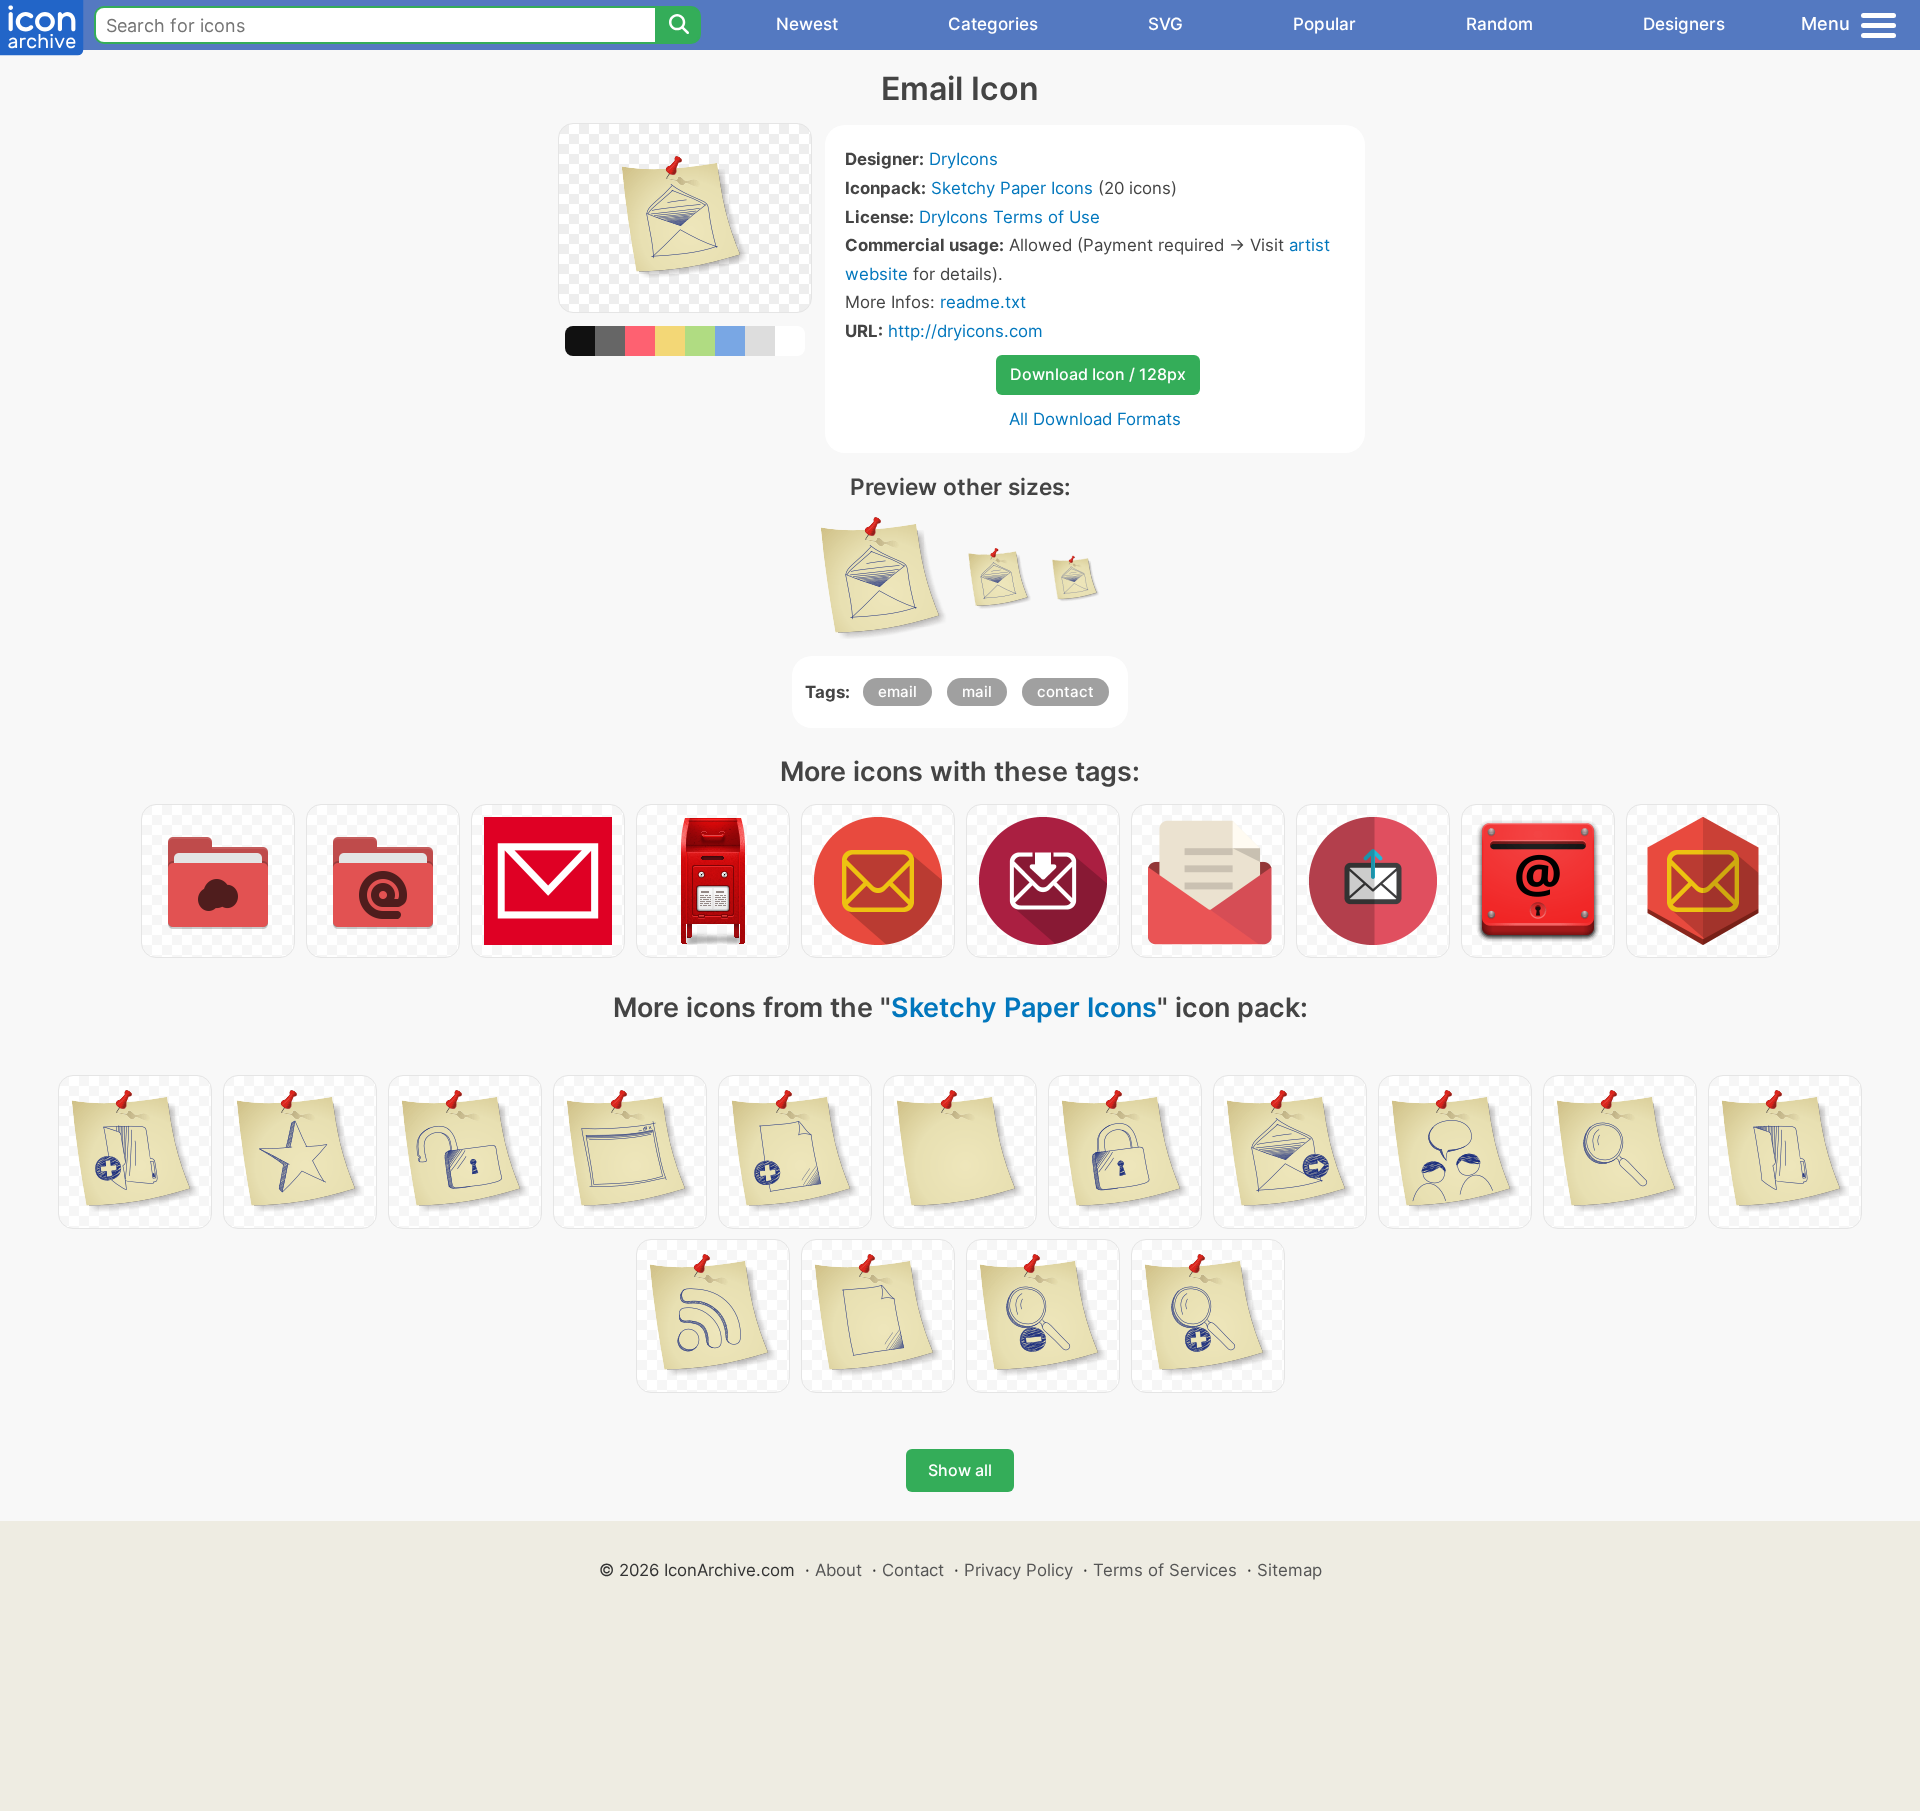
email (897, 691)
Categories (993, 24)
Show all (960, 1470)
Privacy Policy (1018, 1570)
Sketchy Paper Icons (1012, 188)
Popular (1324, 24)
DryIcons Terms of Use (1009, 217)
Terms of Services (1165, 1570)
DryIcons (963, 159)
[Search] (678, 25)
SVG (1165, 24)
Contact (913, 1570)
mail (977, 691)
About (838, 1570)
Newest (807, 24)
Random (1499, 24)
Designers (1684, 24)
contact (1065, 691)
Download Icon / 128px (1098, 374)
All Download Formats (1095, 419)
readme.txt (983, 302)
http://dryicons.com (965, 331)
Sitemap (1289, 1570)
